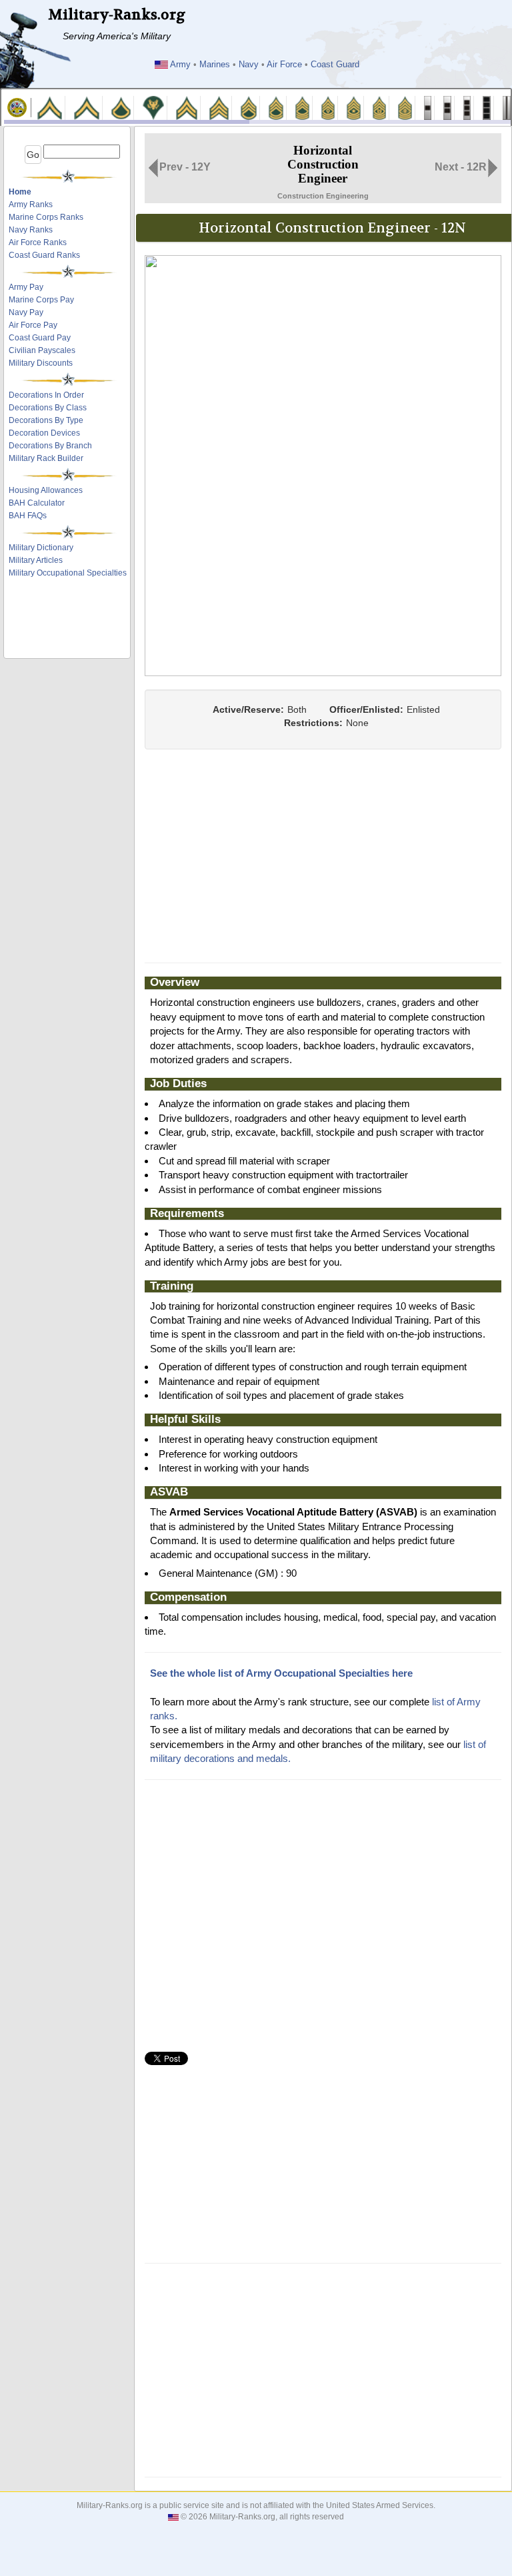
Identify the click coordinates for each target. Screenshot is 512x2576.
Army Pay (26, 287)
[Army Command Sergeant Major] (380, 107)
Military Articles (36, 560)
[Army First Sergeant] (328, 107)
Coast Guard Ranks (44, 255)
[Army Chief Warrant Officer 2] (447, 107)
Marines (215, 65)
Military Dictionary (41, 548)
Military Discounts (41, 363)
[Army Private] (50, 107)
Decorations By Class (48, 408)
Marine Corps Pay (41, 300)
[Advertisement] (68, 622)
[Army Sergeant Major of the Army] (405, 107)
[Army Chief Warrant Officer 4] (487, 107)
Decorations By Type (46, 420)
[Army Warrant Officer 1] (428, 107)
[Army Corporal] (187, 107)
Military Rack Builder (46, 458)
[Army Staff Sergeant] (249, 107)
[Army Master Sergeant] (302, 107)
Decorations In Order (46, 395)
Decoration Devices (44, 433)
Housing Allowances (46, 490)
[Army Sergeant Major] (354, 107)
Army (180, 65)
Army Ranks (31, 205)
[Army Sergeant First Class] (276, 107)
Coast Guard (335, 65)
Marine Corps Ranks (46, 217)
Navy (249, 65)
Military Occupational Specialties (68, 573)
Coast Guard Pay (40, 338)
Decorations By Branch (50, 446)
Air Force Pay (33, 325)
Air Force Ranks (38, 242)
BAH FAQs (28, 516)
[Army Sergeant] (219, 107)
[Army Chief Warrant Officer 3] (467, 107)
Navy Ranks (31, 230)
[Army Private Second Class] (86, 107)
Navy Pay (26, 312)
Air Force (284, 65)
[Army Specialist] (153, 107)
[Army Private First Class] (121, 107)
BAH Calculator (37, 503)
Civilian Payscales (42, 350)
